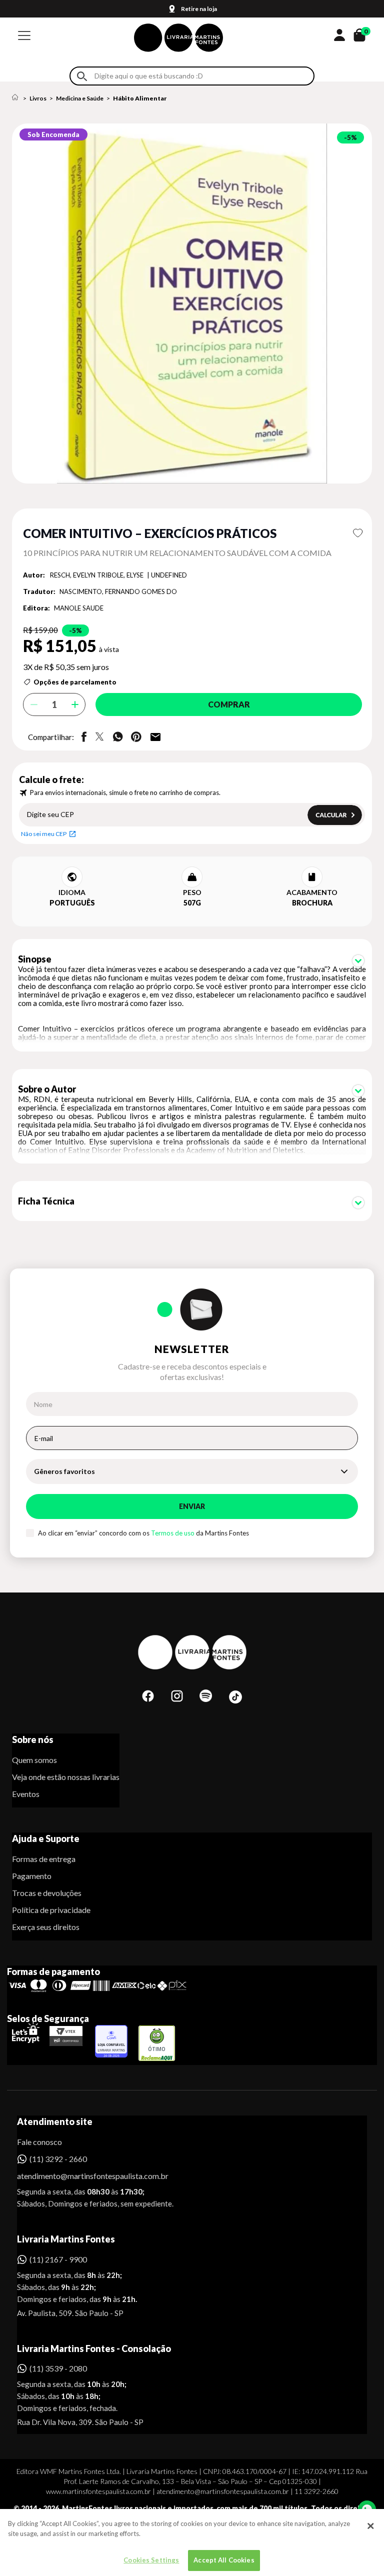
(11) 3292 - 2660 (58, 2159)
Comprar (229, 704)
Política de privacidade (51, 1910)
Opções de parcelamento (75, 682)
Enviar (192, 1506)
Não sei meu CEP (44, 834)
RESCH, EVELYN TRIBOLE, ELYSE (97, 575)
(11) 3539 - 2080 (58, 2368)
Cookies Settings (151, 2560)
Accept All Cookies (224, 2560)
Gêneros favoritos (64, 1471)
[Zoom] (192, 303)
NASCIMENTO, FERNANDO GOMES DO (118, 591)
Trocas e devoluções (47, 1893)
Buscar (82, 76)
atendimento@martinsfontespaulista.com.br (84, 2176)
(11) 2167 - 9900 (58, 2259)
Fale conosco (39, 2142)
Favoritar (358, 533)
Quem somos (34, 1760)
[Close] (370, 2526)
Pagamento (32, 1876)
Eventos (26, 1794)
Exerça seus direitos (46, 1927)
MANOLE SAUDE (79, 608)
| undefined (167, 575)
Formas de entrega (44, 1859)
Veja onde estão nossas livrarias (66, 1777)
